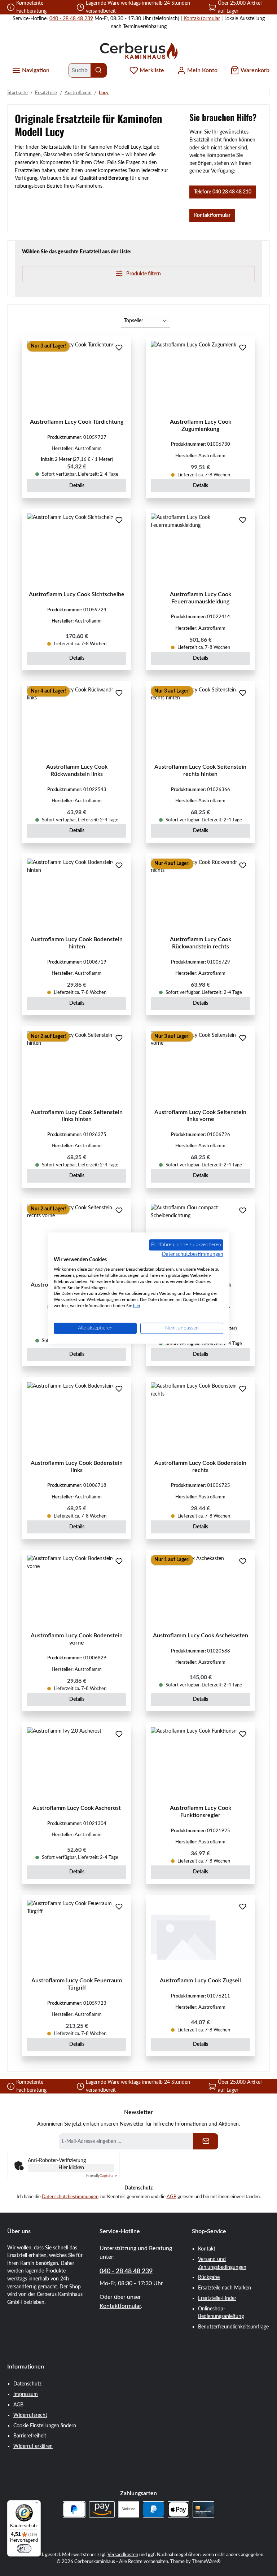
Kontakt (207, 2249)
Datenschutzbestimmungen (70, 2197)
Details (77, 486)
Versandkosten (123, 2555)
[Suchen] (99, 70)
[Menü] (36, 2505)
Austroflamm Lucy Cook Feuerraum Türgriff (77, 1984)
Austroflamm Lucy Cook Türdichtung (77, 422)
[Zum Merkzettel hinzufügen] (119, 348)
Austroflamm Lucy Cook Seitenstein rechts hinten (200, 770)
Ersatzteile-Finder (217, 2298)
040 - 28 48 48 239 (71, 19)
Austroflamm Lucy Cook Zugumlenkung (201, 425)
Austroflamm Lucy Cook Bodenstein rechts (200, 1467)
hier (137, 1306)
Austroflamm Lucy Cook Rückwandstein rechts (201, 943)
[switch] (24, 2549)
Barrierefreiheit (30, 2436)
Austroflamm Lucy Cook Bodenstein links (77, 1467)
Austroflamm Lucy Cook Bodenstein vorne (77, 1639)
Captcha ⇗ (102, 2176)
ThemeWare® (206, 2562)
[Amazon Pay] (102, 2509)
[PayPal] (153, 2509)
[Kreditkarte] (203, 2509)
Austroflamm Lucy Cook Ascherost (77, 1808)
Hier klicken (71, 2168)
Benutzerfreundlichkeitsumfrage (233, 2327)
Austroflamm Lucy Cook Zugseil (200, 1981)
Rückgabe (209, 2277)
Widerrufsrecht (30, 2415)
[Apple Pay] (178, 2509)
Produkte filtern (143, 274)
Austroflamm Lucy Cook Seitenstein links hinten (77, 1116)
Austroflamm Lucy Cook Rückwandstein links (77, 770)
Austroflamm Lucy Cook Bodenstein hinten (77, 943)
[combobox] (80, 70)
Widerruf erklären (33, 2446)
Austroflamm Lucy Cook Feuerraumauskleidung (201, 598)
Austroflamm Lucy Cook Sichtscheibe (77, 594)
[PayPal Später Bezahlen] (74, 2509)
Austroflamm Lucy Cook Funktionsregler (201, 1812)
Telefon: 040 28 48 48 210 (223, 192)
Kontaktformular (202, 19)
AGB (172, 2197)
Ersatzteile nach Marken (225, 2288)
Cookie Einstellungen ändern (45, 2426)
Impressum (26, 2394)
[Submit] (206, 2141)
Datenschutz (27, 2384)
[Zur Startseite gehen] (138, 50)
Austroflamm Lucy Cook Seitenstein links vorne (200, 1116)
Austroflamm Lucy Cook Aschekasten (201, 1636)
